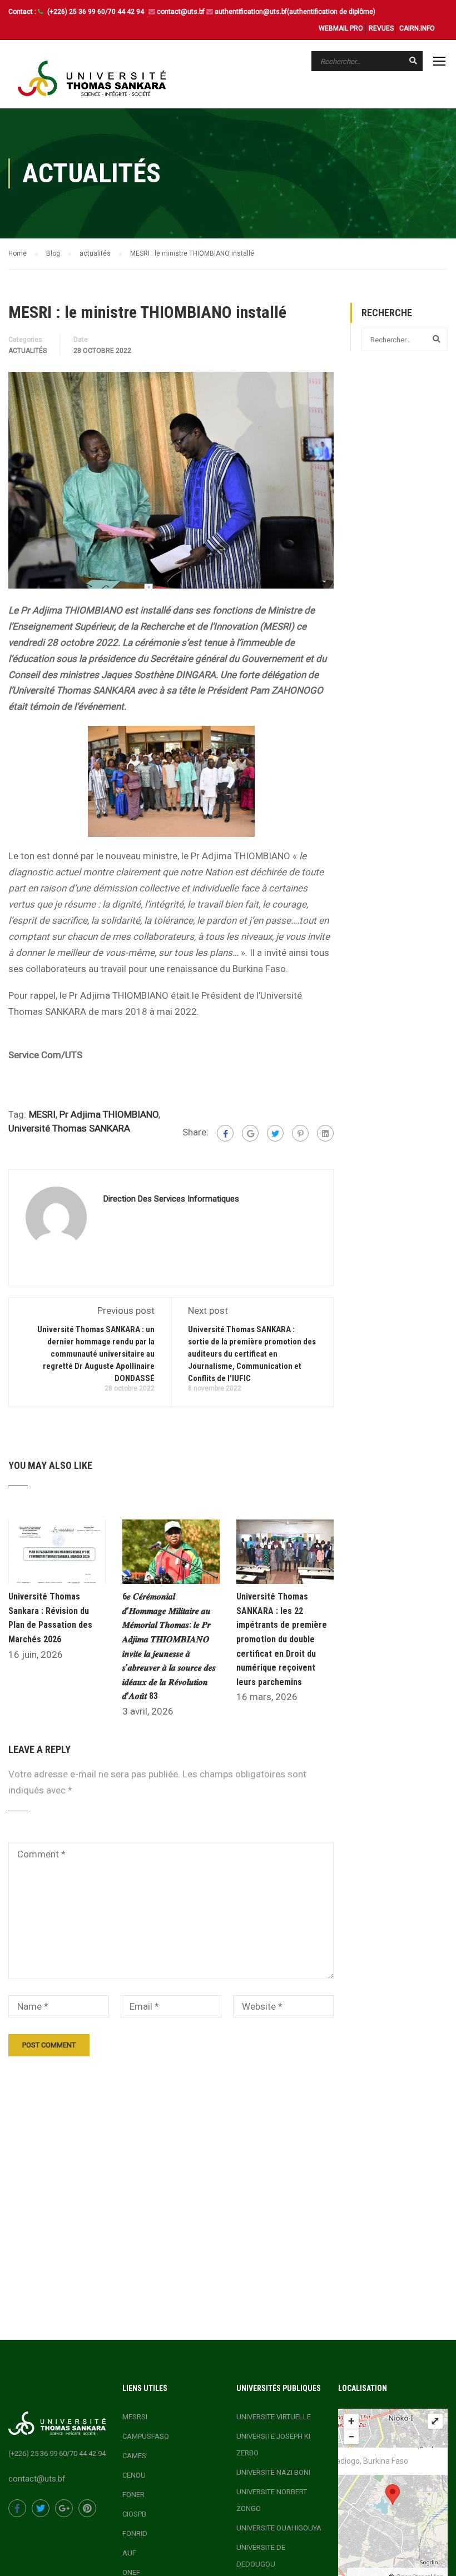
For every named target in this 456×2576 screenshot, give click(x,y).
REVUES (381, 28)
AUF (129, 2553)
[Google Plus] (250, 1133)
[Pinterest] (300, 1133)
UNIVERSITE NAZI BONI (273, 2472)
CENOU (134, 2475)
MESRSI (135, 2417)
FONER (133, 2495)
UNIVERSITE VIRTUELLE (274, 2417)
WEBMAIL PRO (341, 28)
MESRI (42, 1114)
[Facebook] (225, 1133)
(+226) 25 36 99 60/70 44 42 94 (96, 12)
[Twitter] (275, 1133)
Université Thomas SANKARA (69, 1128)
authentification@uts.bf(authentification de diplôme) (295, 12)
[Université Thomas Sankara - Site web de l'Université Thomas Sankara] (92, 78)
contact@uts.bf (181, 12)
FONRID (135, 2533)
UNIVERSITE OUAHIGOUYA (279, 2528)
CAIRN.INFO (417, 28)
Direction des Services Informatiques (171, 1199)
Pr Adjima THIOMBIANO (109, 1114)
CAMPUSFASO (146, 2436)
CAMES (134, 2456)
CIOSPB (134, 2514)
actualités (28, 351)
